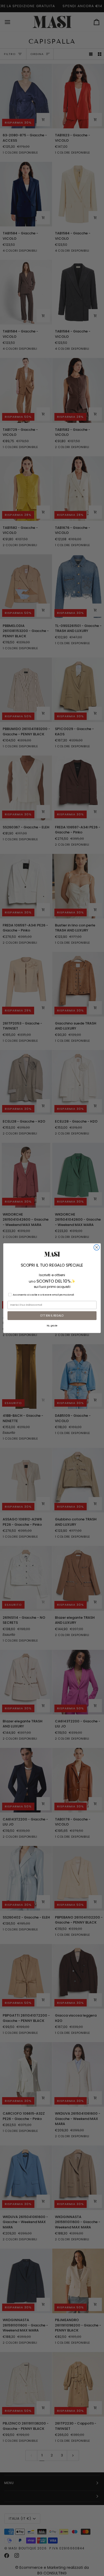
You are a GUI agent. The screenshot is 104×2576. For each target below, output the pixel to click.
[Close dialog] (97, 1247)
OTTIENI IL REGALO (52, 1316)
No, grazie (52, 1326)
